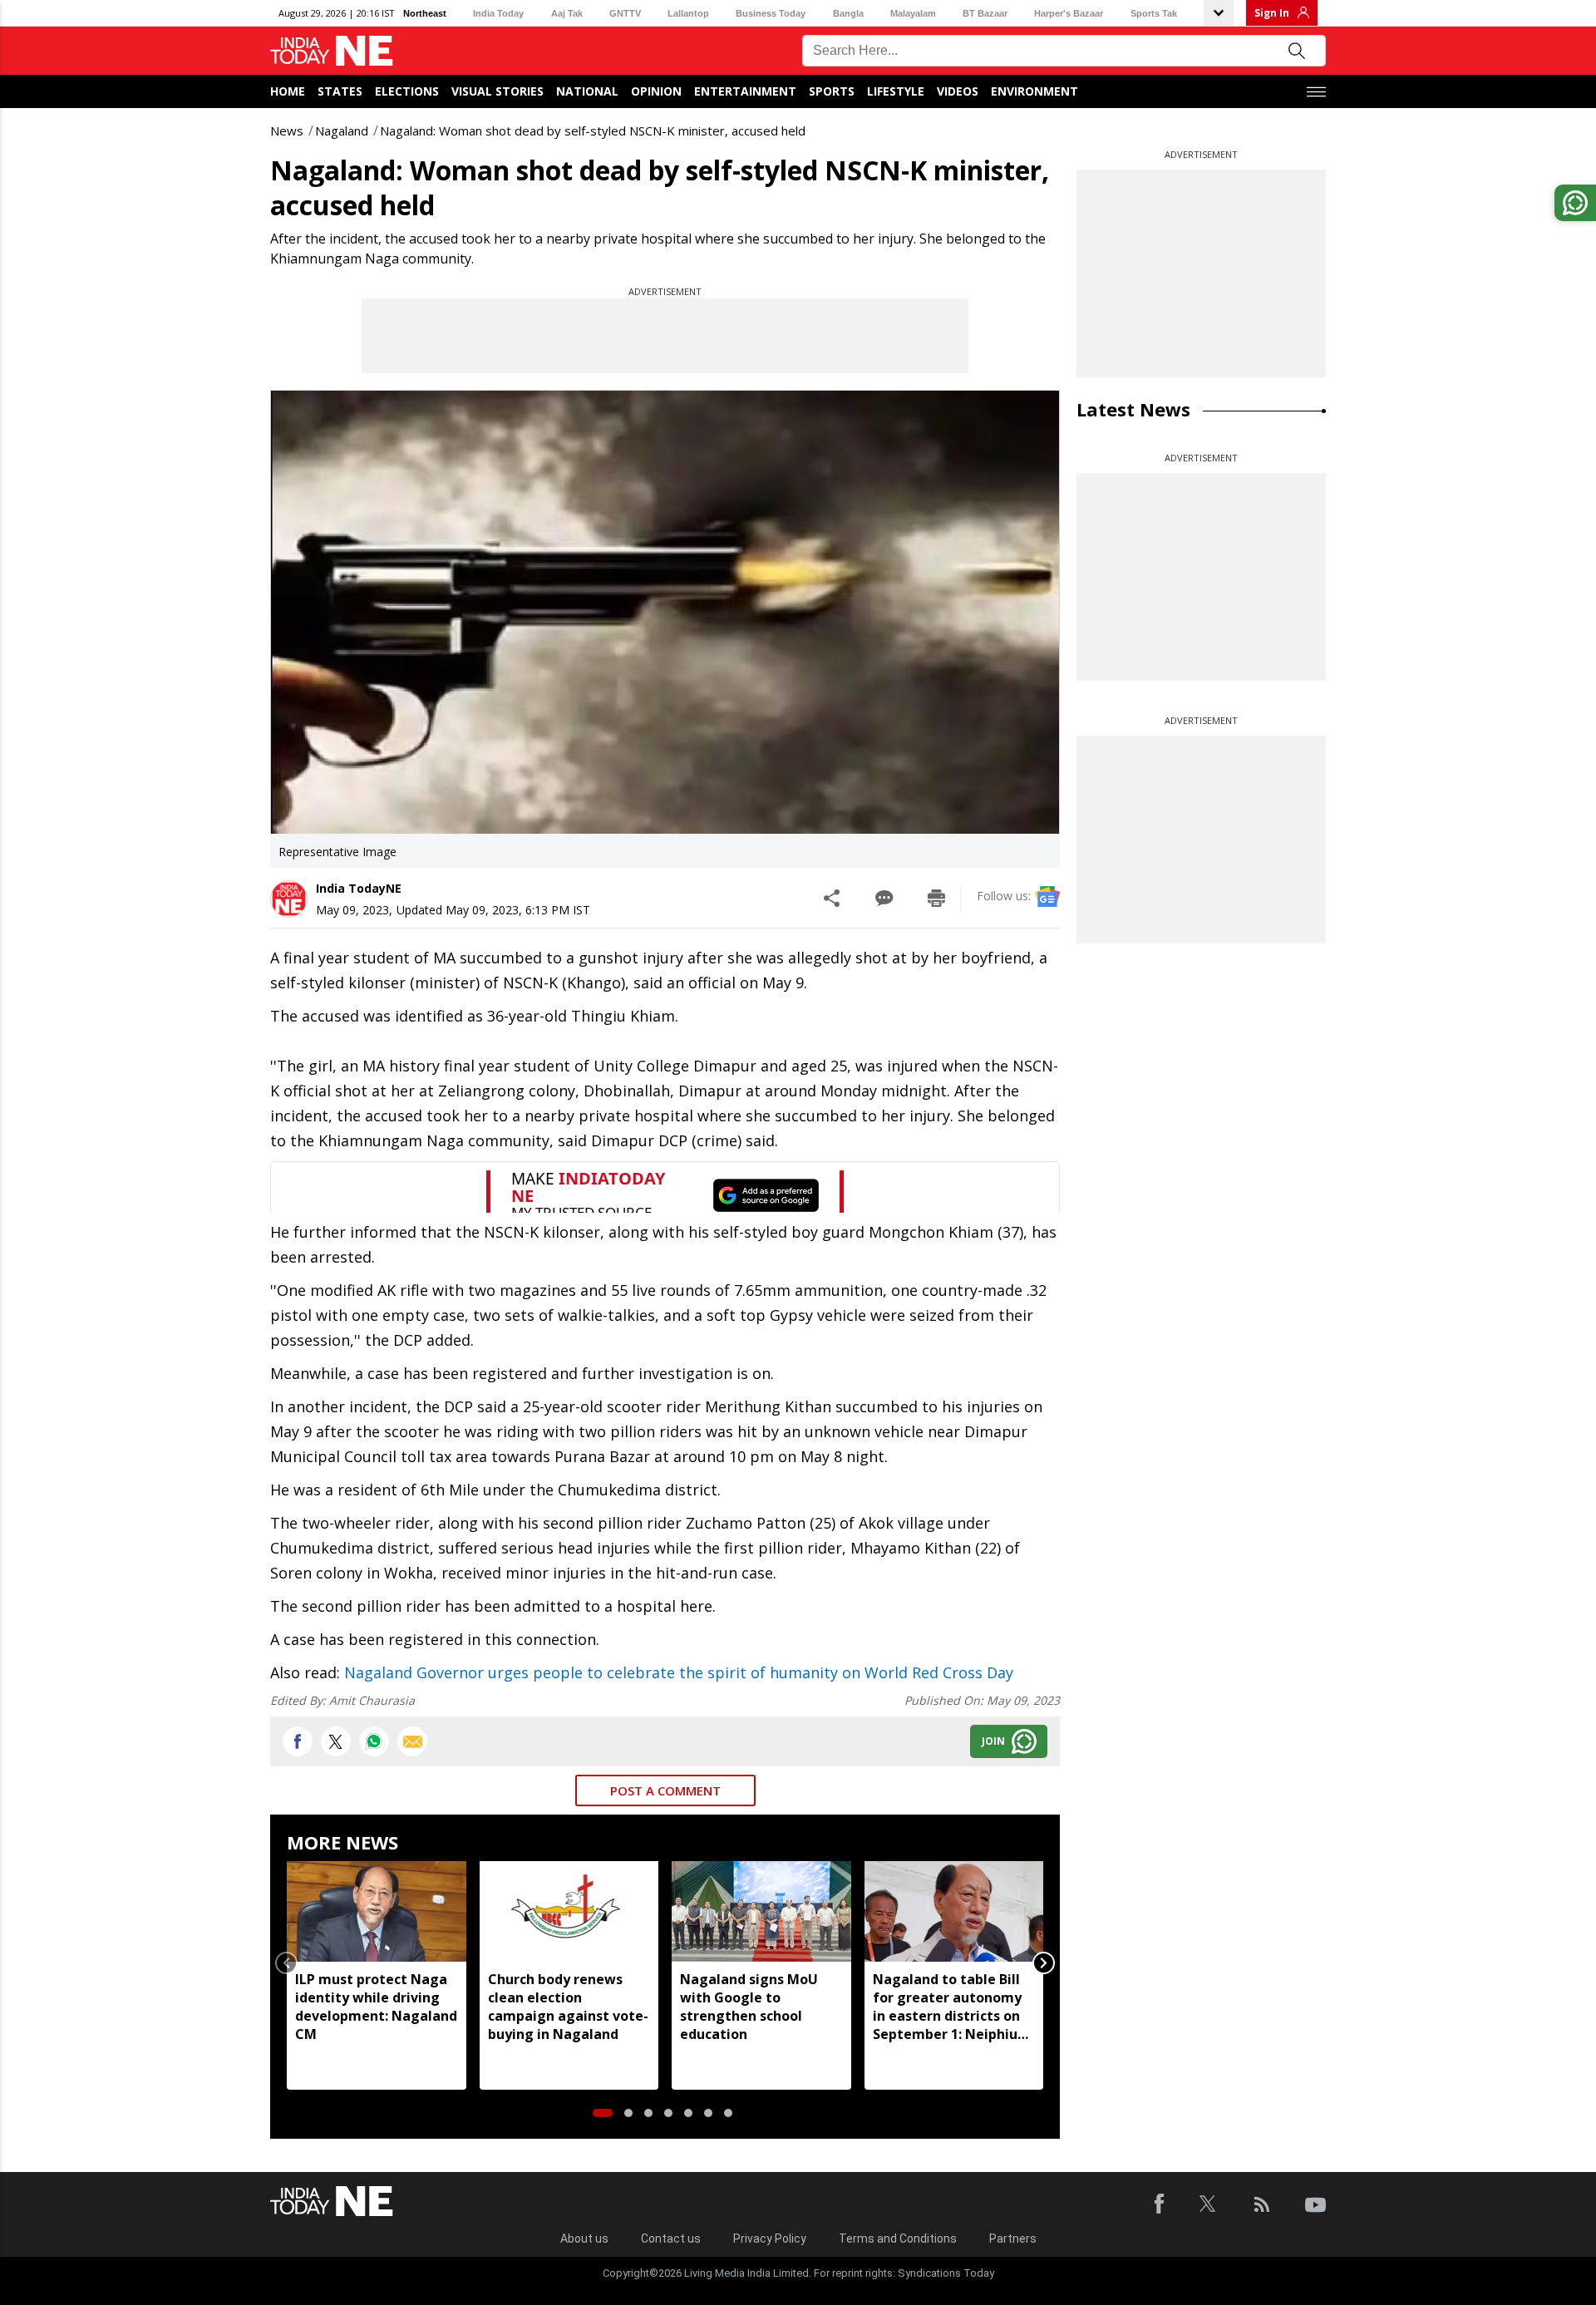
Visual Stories (498, 91)
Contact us (671, 2239)
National (587, 91)
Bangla (848, 13)
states (340, 91)
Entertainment (745, 91)
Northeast (425, 13)
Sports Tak (1154, 13)
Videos (958, 91)
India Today (498, 13)
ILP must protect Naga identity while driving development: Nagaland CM (376, 2007)
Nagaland (342, 131)
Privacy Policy (770, 2239)
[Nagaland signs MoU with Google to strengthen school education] (761, 1911)
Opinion (656, 91)
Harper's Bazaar (1069, 13)
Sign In (1272, 13)
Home (288, 91)
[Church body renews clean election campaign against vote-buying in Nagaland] (569, 1911)
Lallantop (688, 13)
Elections (407, 91)
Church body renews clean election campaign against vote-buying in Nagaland (568, 2007)
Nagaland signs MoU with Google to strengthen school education (749, 2007)
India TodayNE (359, 888)
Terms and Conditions (898, 2239)
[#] (374, 1741)
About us (584, 2239)
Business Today (771, 13)
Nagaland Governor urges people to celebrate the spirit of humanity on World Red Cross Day (679, 1672)
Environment (1034, 91)
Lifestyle (896, 91)
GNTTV (625, 13)
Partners (1013, 2239)
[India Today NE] (332, 51)
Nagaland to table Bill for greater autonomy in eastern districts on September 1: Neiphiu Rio (947, 2007)
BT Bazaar (985, 13)
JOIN (993, 1741)
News (287, 131)
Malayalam (913, 13)
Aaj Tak (567, 13)
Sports (832, 91)
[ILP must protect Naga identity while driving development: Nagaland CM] (377, 1911)
